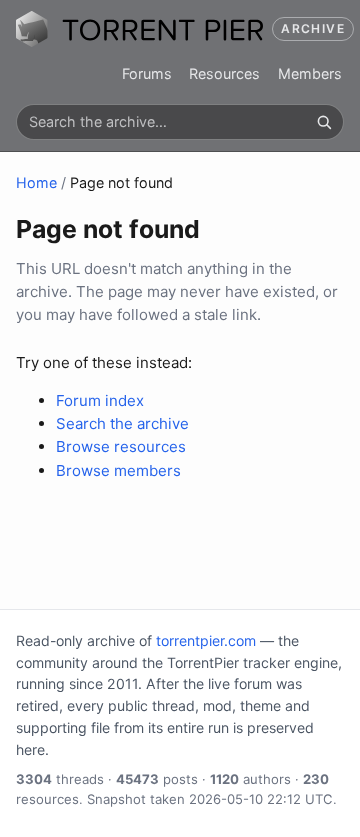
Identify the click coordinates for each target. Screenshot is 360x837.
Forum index (100, 400)
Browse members (118, 470)
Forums (147, 73)
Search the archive (122, 423)
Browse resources (121, 446)
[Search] (324, 122)
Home (36, 182)
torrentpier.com (206, 640)
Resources (224, 73)
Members (310, 73)
